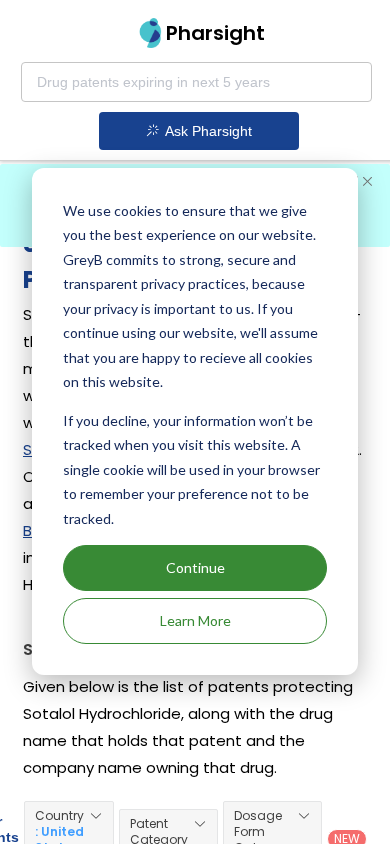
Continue (195, 567)
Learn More (195, 620)
